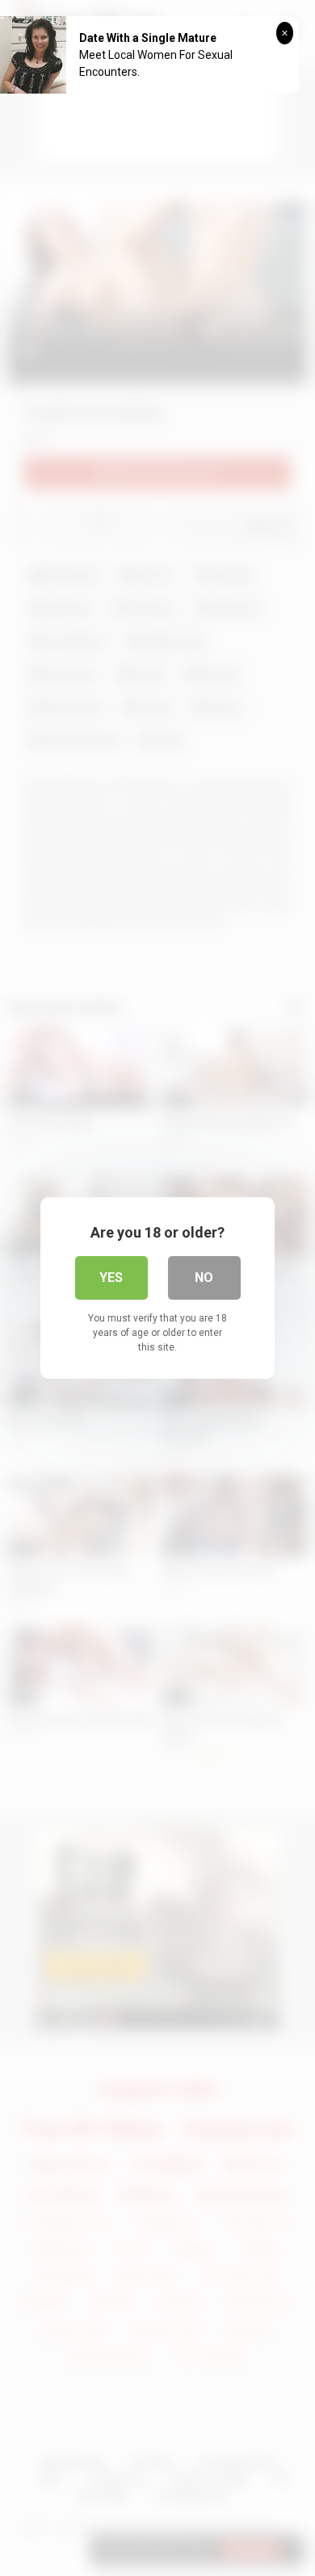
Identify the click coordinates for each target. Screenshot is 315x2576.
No (204, 1278)
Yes (111, 1278)
